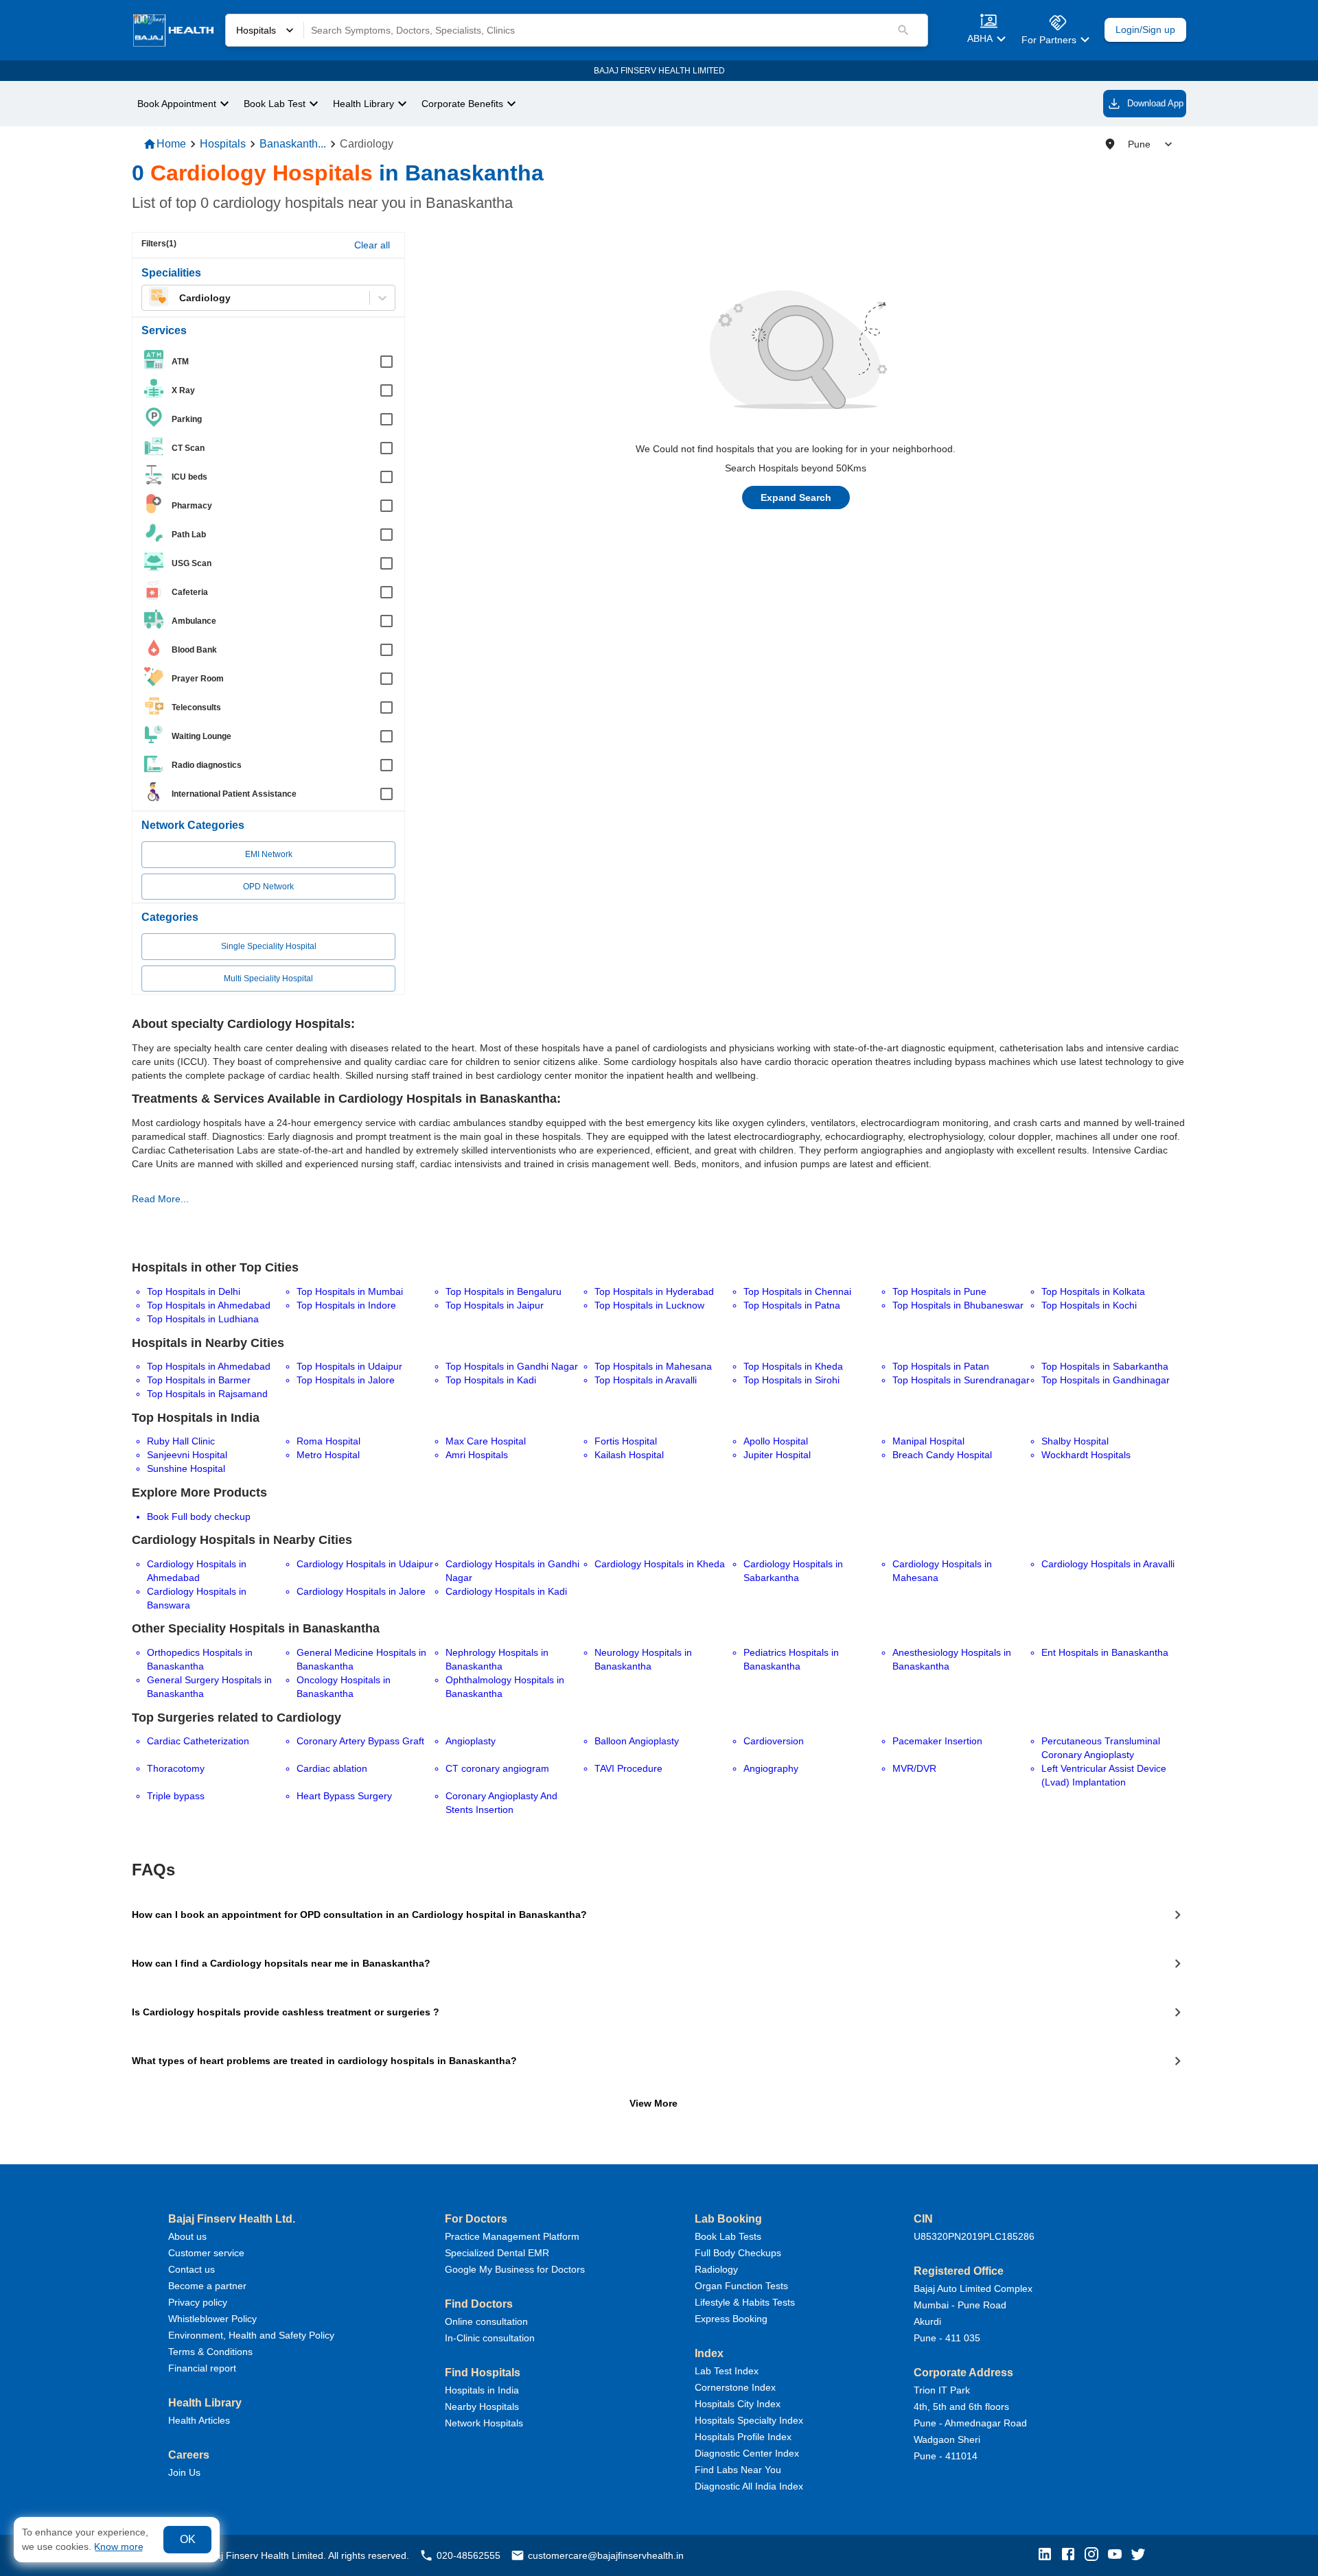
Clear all (372, 245)
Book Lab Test (275, 104)
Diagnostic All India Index (749, 2486)
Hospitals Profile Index (743, 2437)
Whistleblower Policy (212, 2319)
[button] (1048, 2555)
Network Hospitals (484, 2423)
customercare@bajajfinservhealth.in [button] (606, 2555)
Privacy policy (198, 2302)
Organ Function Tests (741, 2286)
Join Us (184, 2472)
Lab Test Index (727, 2371)
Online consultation (486, 2321)
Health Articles (199, 2420)
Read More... (160, 1199)
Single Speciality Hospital (269, 946)
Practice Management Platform (512, 2236)
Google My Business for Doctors (515, 2269)
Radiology (716, 2269)
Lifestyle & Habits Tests (745, 2302)
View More (654, 2103)
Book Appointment (177, 104)
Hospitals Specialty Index (749, 2420)
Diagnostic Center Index (747, 2453)
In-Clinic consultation (490, 2338)
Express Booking (731, 2319)
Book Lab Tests (728, 2236)
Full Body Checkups (738, 2253)
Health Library (363, 104)
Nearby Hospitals (482, 2407)
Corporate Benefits (462, 104)
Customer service (206, 2253)
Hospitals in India (482, 2390)
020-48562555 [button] (469, 2555)
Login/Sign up (1145, 30)
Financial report (202, 2368)
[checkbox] (273, 362)
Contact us (192, 2269)
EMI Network (269, 854)
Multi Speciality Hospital (268, 979)
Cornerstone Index (735, 2387)
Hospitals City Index (738, 2404)
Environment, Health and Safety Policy (251, 2335)
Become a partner (207, 2286)
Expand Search (796, 497)
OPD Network (268, 887)
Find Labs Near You (738, 2470)
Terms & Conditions (210, 2352)
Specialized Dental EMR (497, 2253)
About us (187, 2236)
